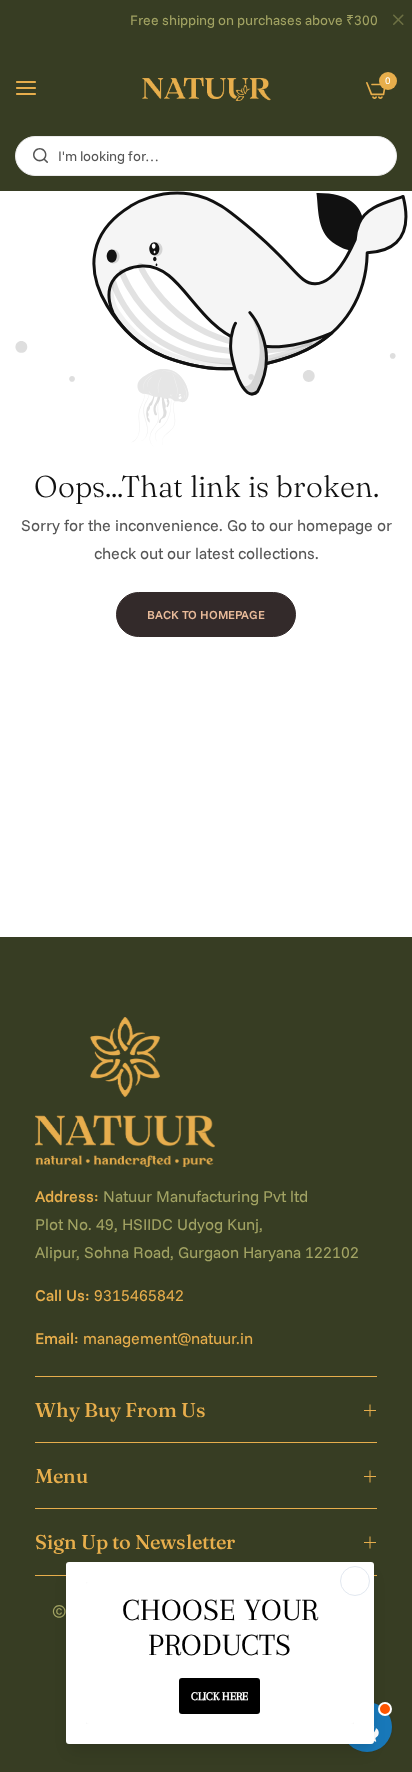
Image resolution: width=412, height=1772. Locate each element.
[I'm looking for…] (35, 156)
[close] (398, 21)
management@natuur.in (168, 1338)
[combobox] (206, 156)
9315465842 (139, 1295)
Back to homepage (206, 614)
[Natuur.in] (206, 88)
